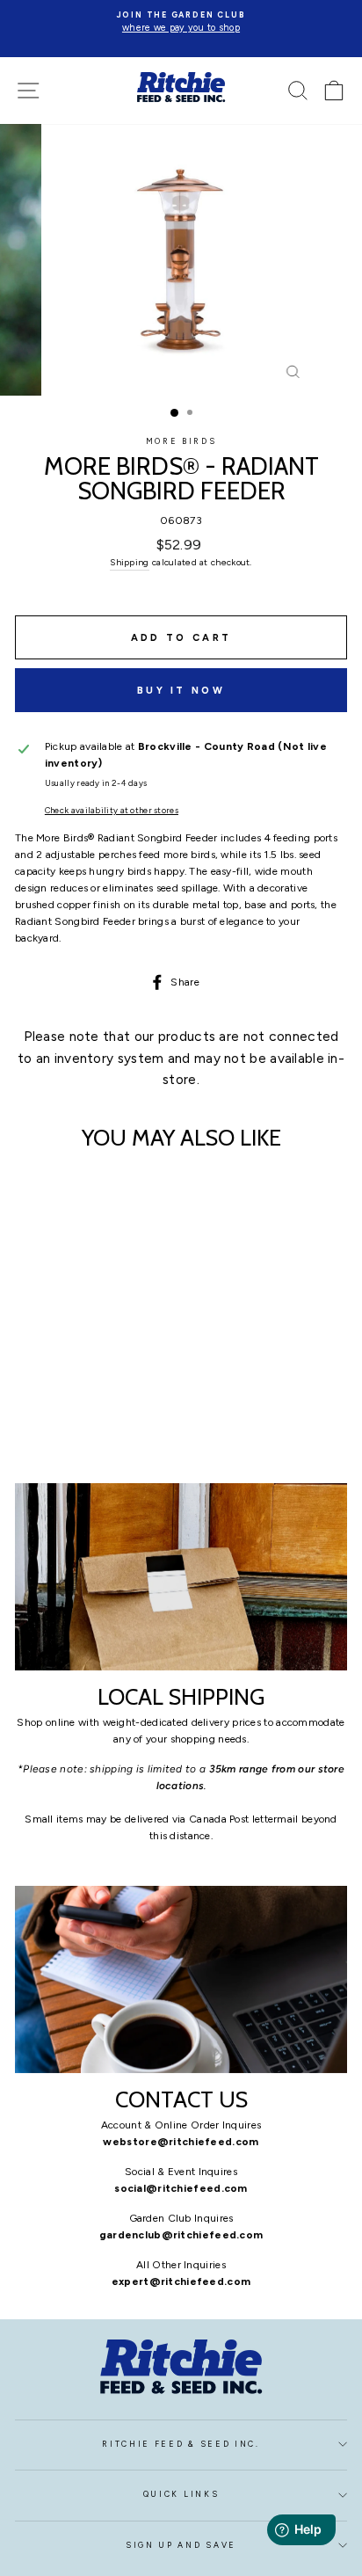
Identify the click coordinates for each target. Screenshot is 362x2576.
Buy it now (181, 691)
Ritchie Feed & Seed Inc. (181, 2444)
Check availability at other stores (112, 810)
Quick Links (181, 2494)
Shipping (129, 562)
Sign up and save (181, 2545)
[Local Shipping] (181, 1577)
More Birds (181, 441)
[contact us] (181, 1979)
